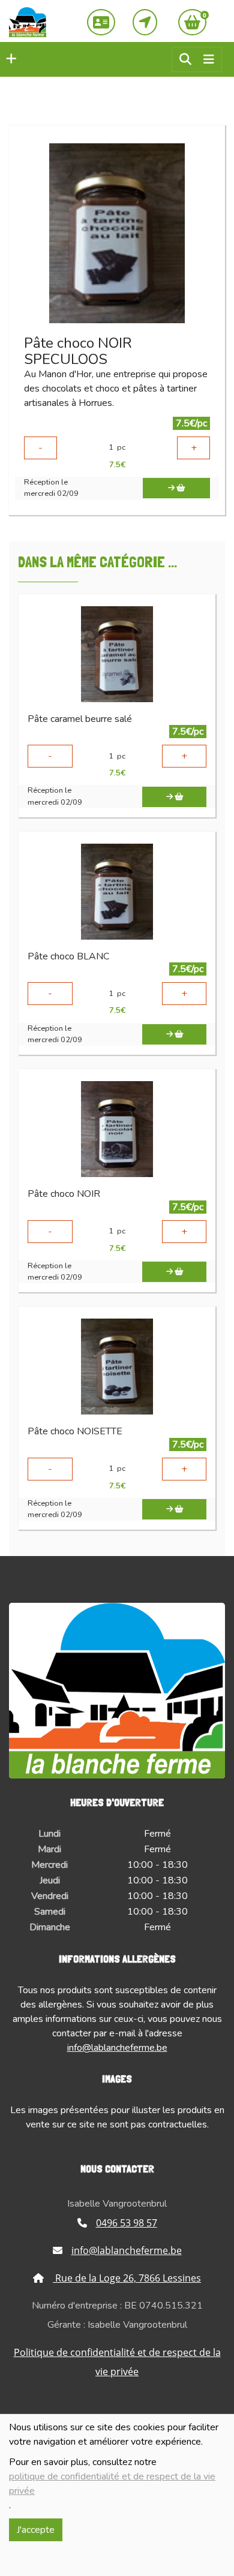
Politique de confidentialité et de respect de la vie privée (117, 2362)
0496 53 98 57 (127, 2223)
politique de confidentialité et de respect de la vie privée (112, 2484)
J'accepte (36, 2530)
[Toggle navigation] (209, 60)
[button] (8, 59)
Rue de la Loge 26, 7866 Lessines (127, 2278)
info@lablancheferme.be (117, 2048)
